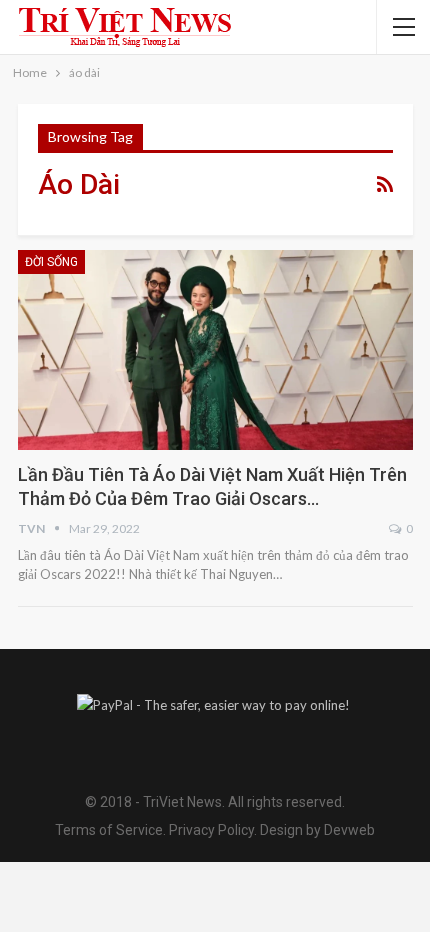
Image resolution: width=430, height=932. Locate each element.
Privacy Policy (211, 830)
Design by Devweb (316, 830)
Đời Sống (51, 262)
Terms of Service (109, 830)
